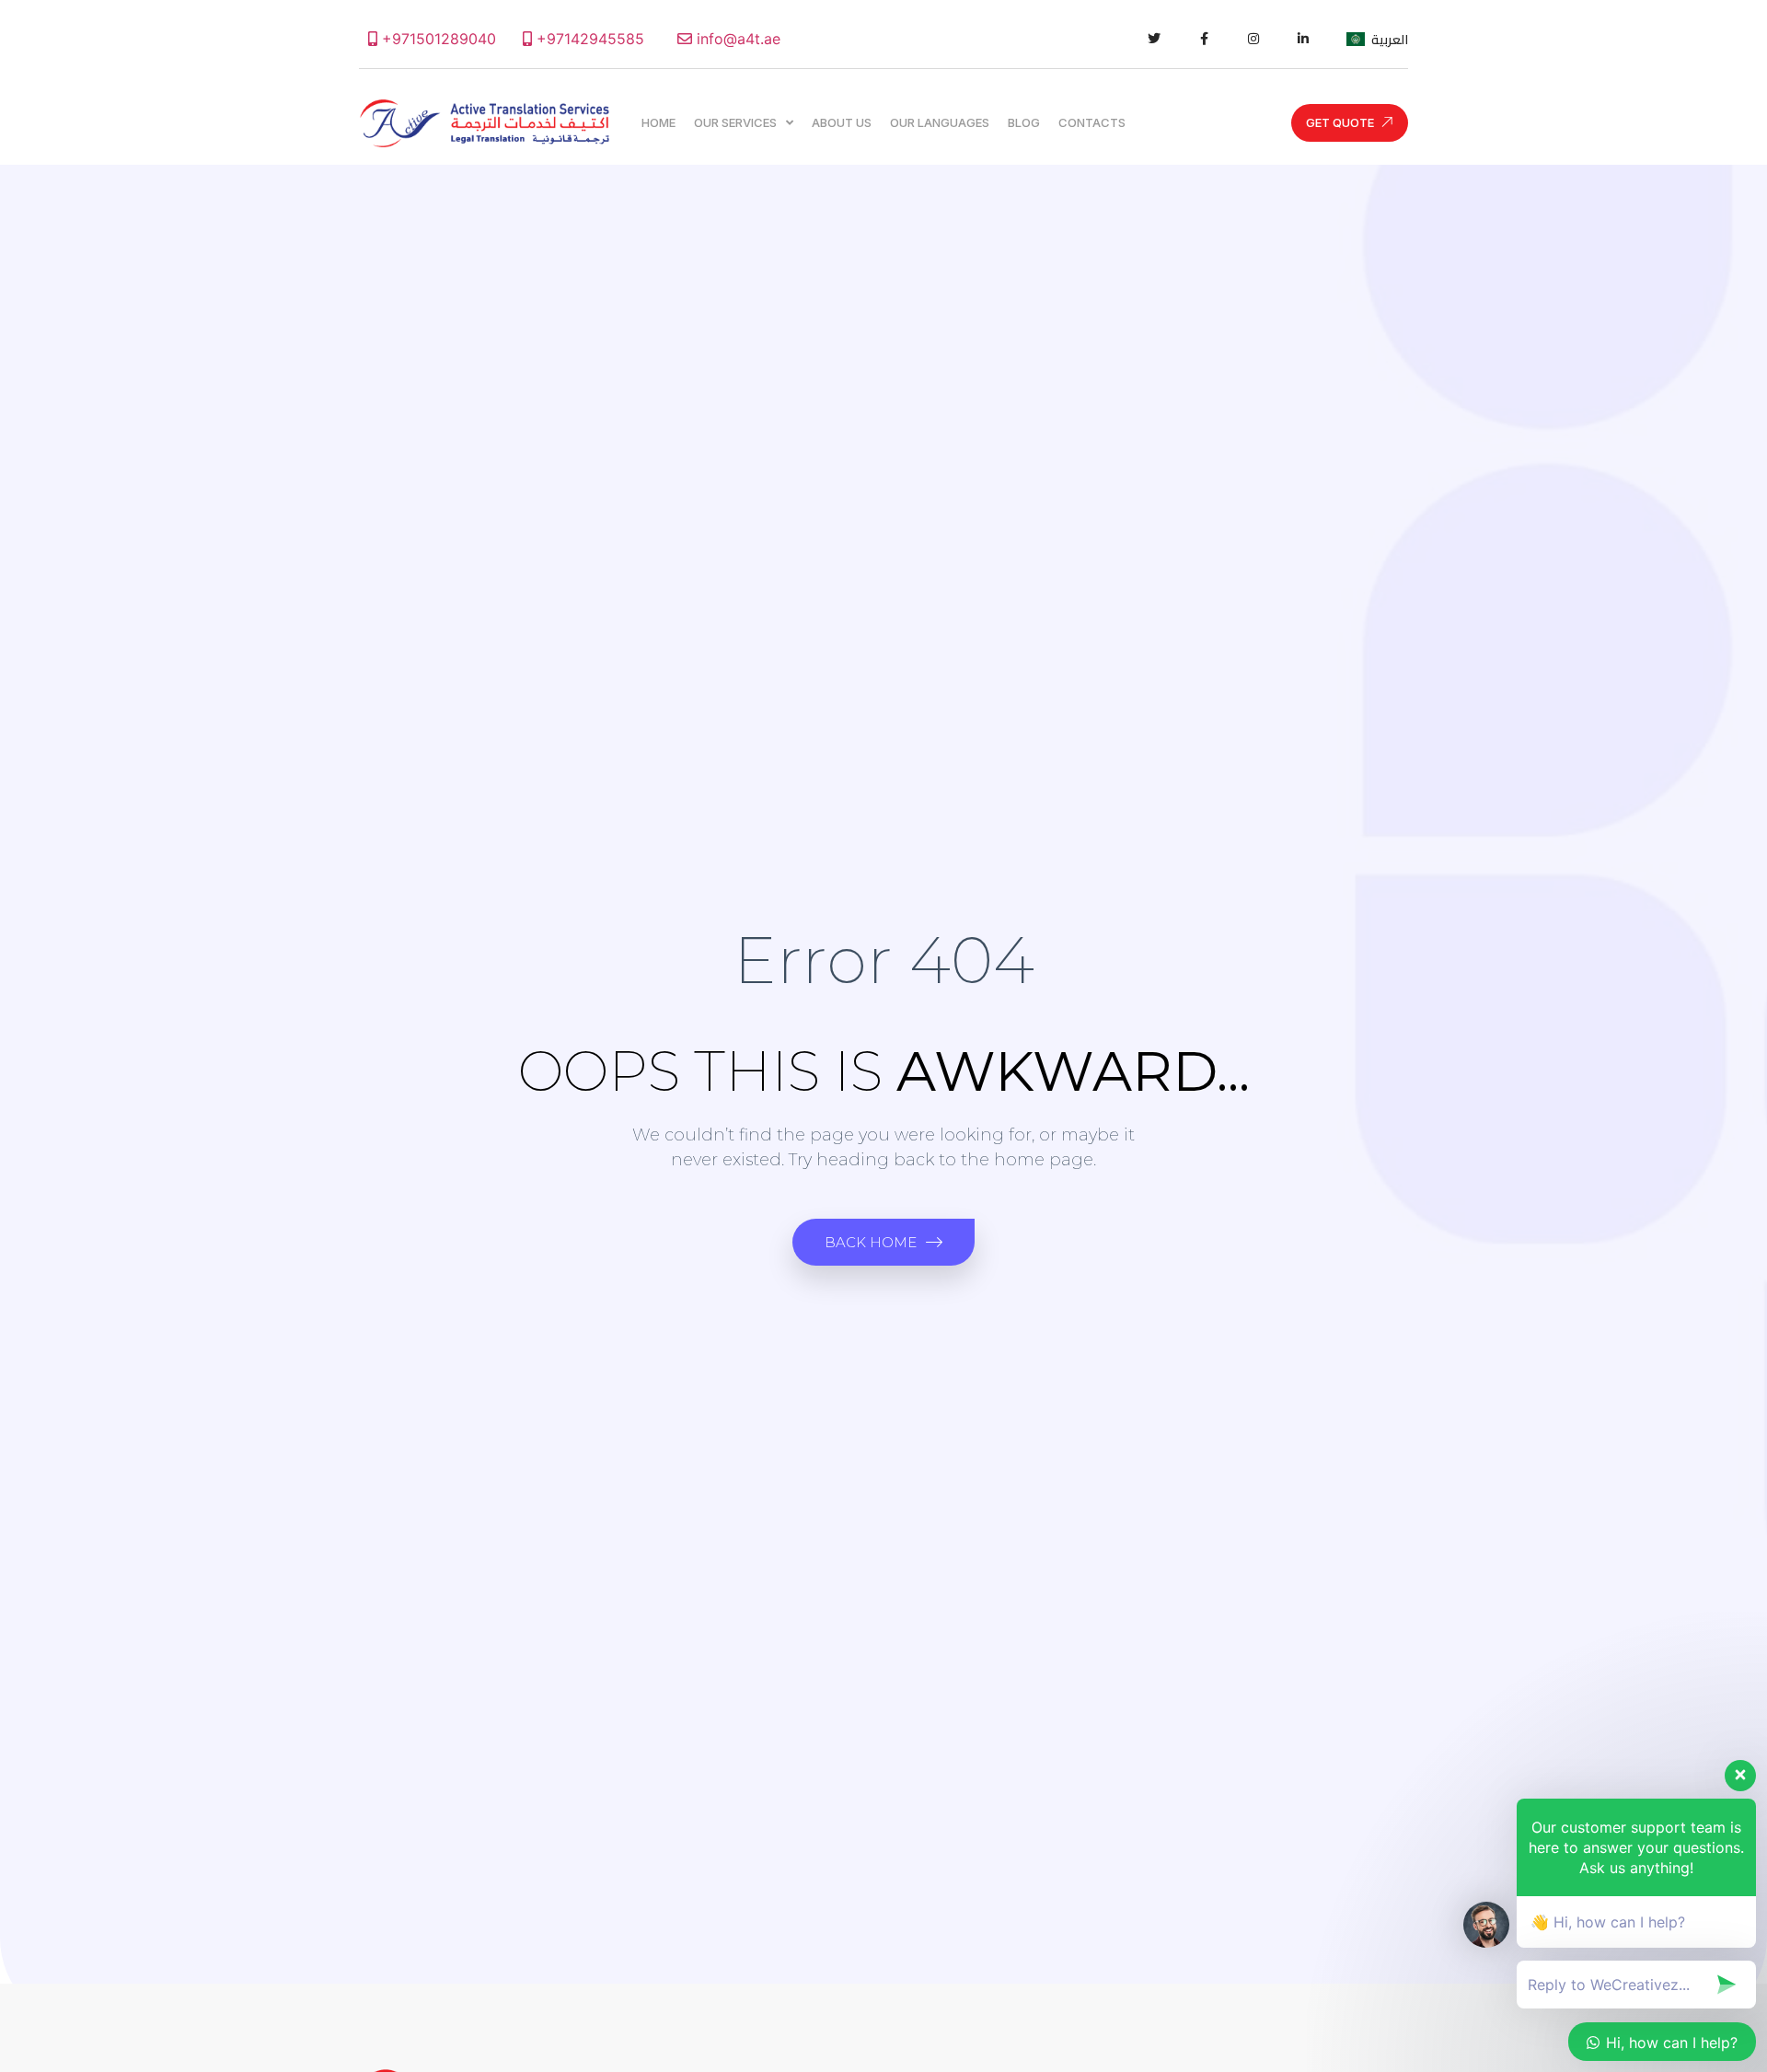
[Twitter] (1154, 39)
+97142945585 (588, 39)
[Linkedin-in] (1303, 39)
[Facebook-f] (1204, 39)
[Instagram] (1253, 39)
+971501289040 (437, 39)
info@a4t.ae (736, 39)
